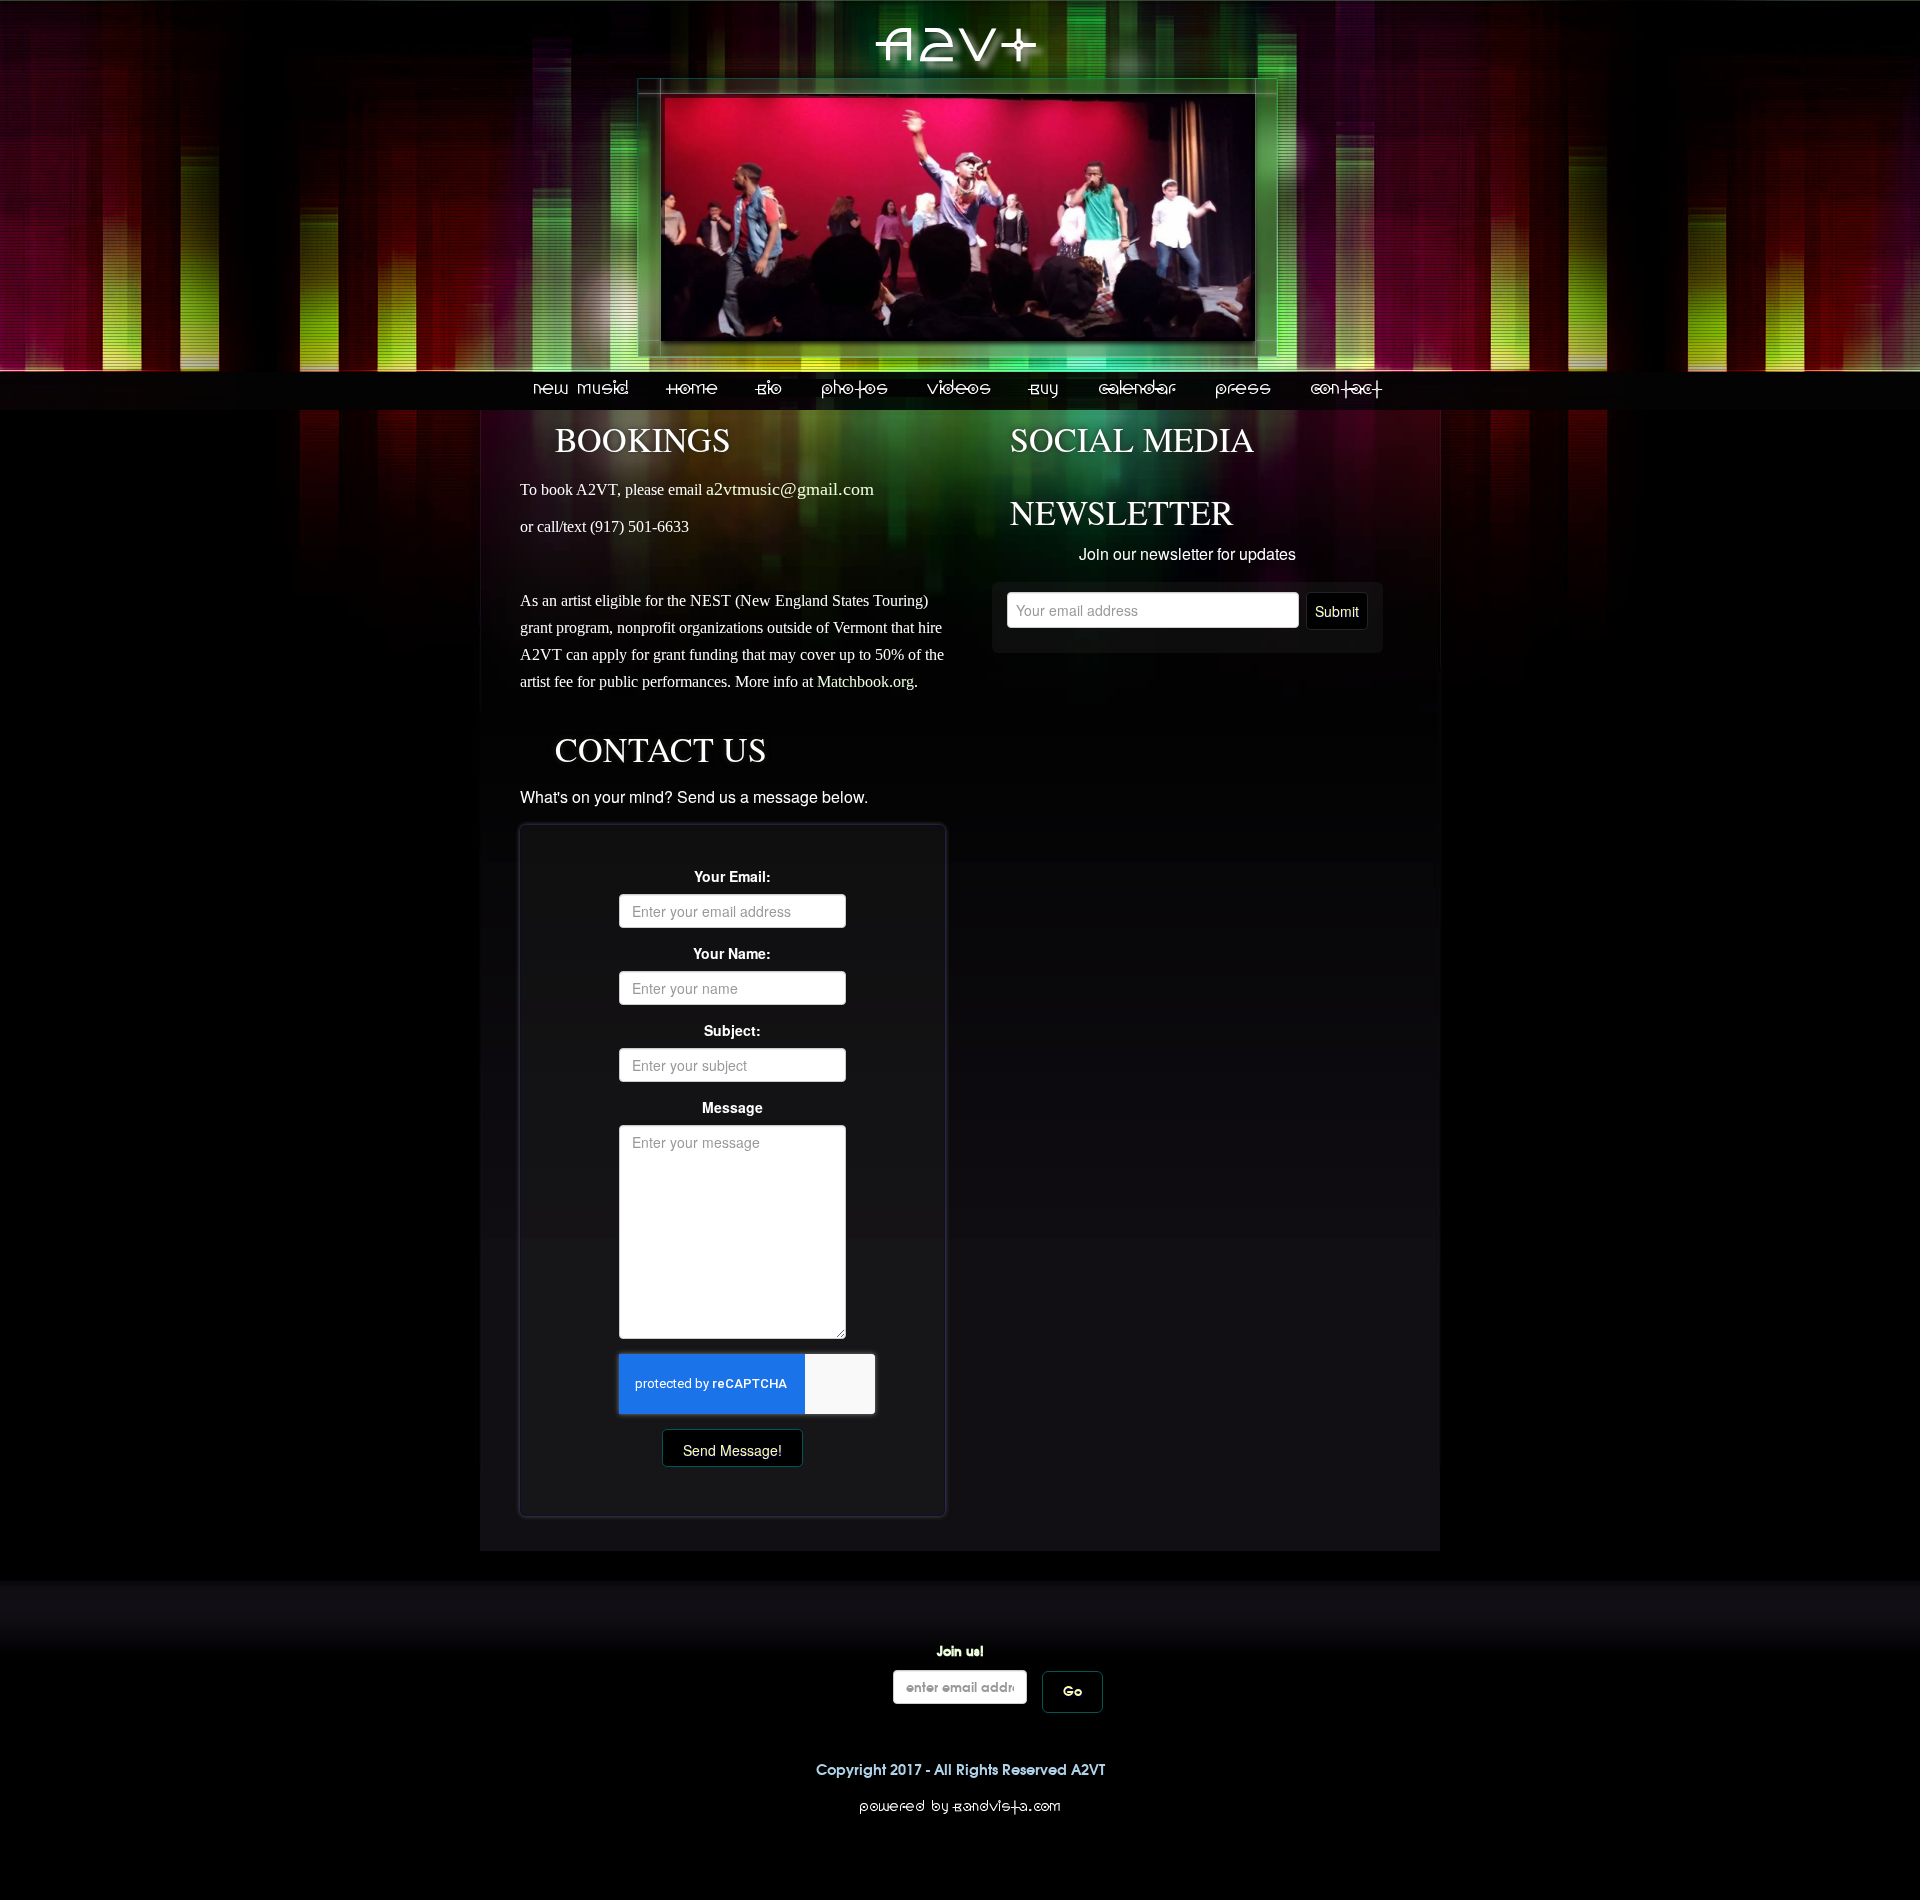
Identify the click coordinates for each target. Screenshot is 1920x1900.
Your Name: (732, 953)
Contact (1346, 389)
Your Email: (732, 876)
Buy (1045, 389)
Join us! (960, 1651)
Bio (770, 389)
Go (1072, 1691)
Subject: (732, 1030)
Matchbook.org (865, 681)
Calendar (1138, 389)
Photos (855, 389)
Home (694, 389)
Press (1244, 389)
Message (732, 1107)
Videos (960, 389)
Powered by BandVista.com (960, 1807)
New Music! (582, 389)
